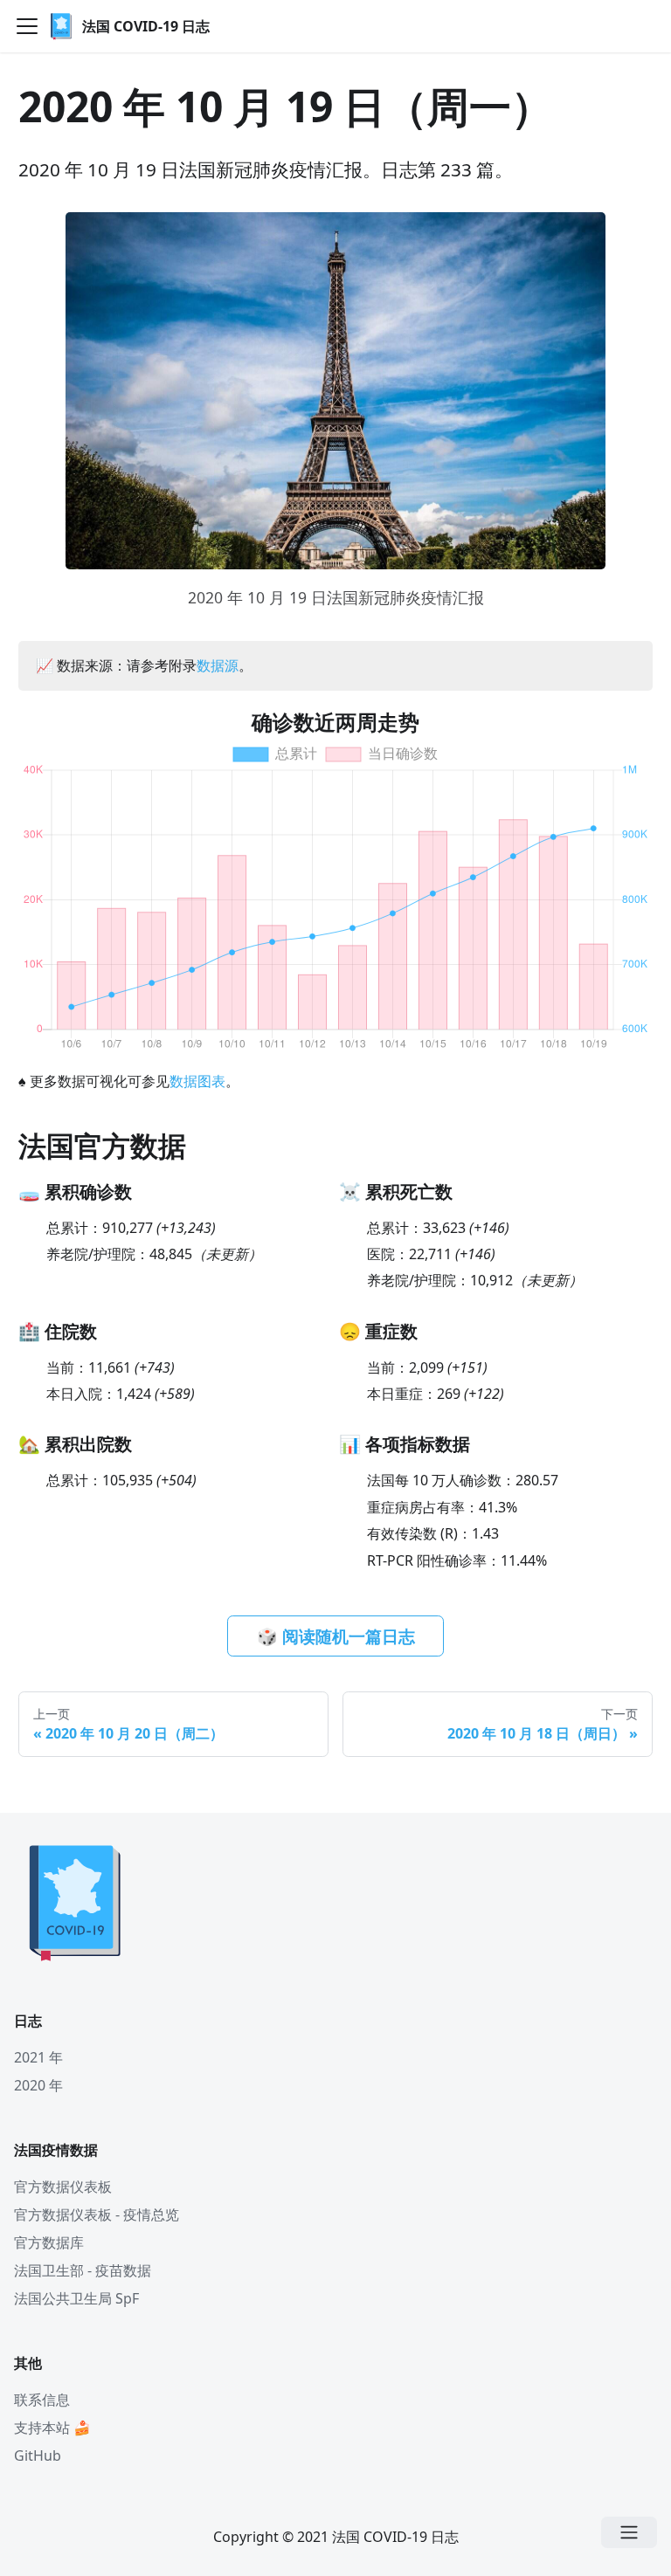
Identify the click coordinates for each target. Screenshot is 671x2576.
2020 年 (38, 2085)
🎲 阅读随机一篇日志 (336, 1636)
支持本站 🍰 (52, 2428)
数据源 (218, 665)
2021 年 (38, 2057)
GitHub (38, 2455)
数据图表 (197, 1081)
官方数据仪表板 (63, 2187)
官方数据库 (49, 2242)
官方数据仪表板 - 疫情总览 (97, 2214)
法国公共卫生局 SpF (76, 2298)
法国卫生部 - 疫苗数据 (83, 2270)
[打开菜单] (629, 2532)
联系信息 (42, 2400)
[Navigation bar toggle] (27, 26)
